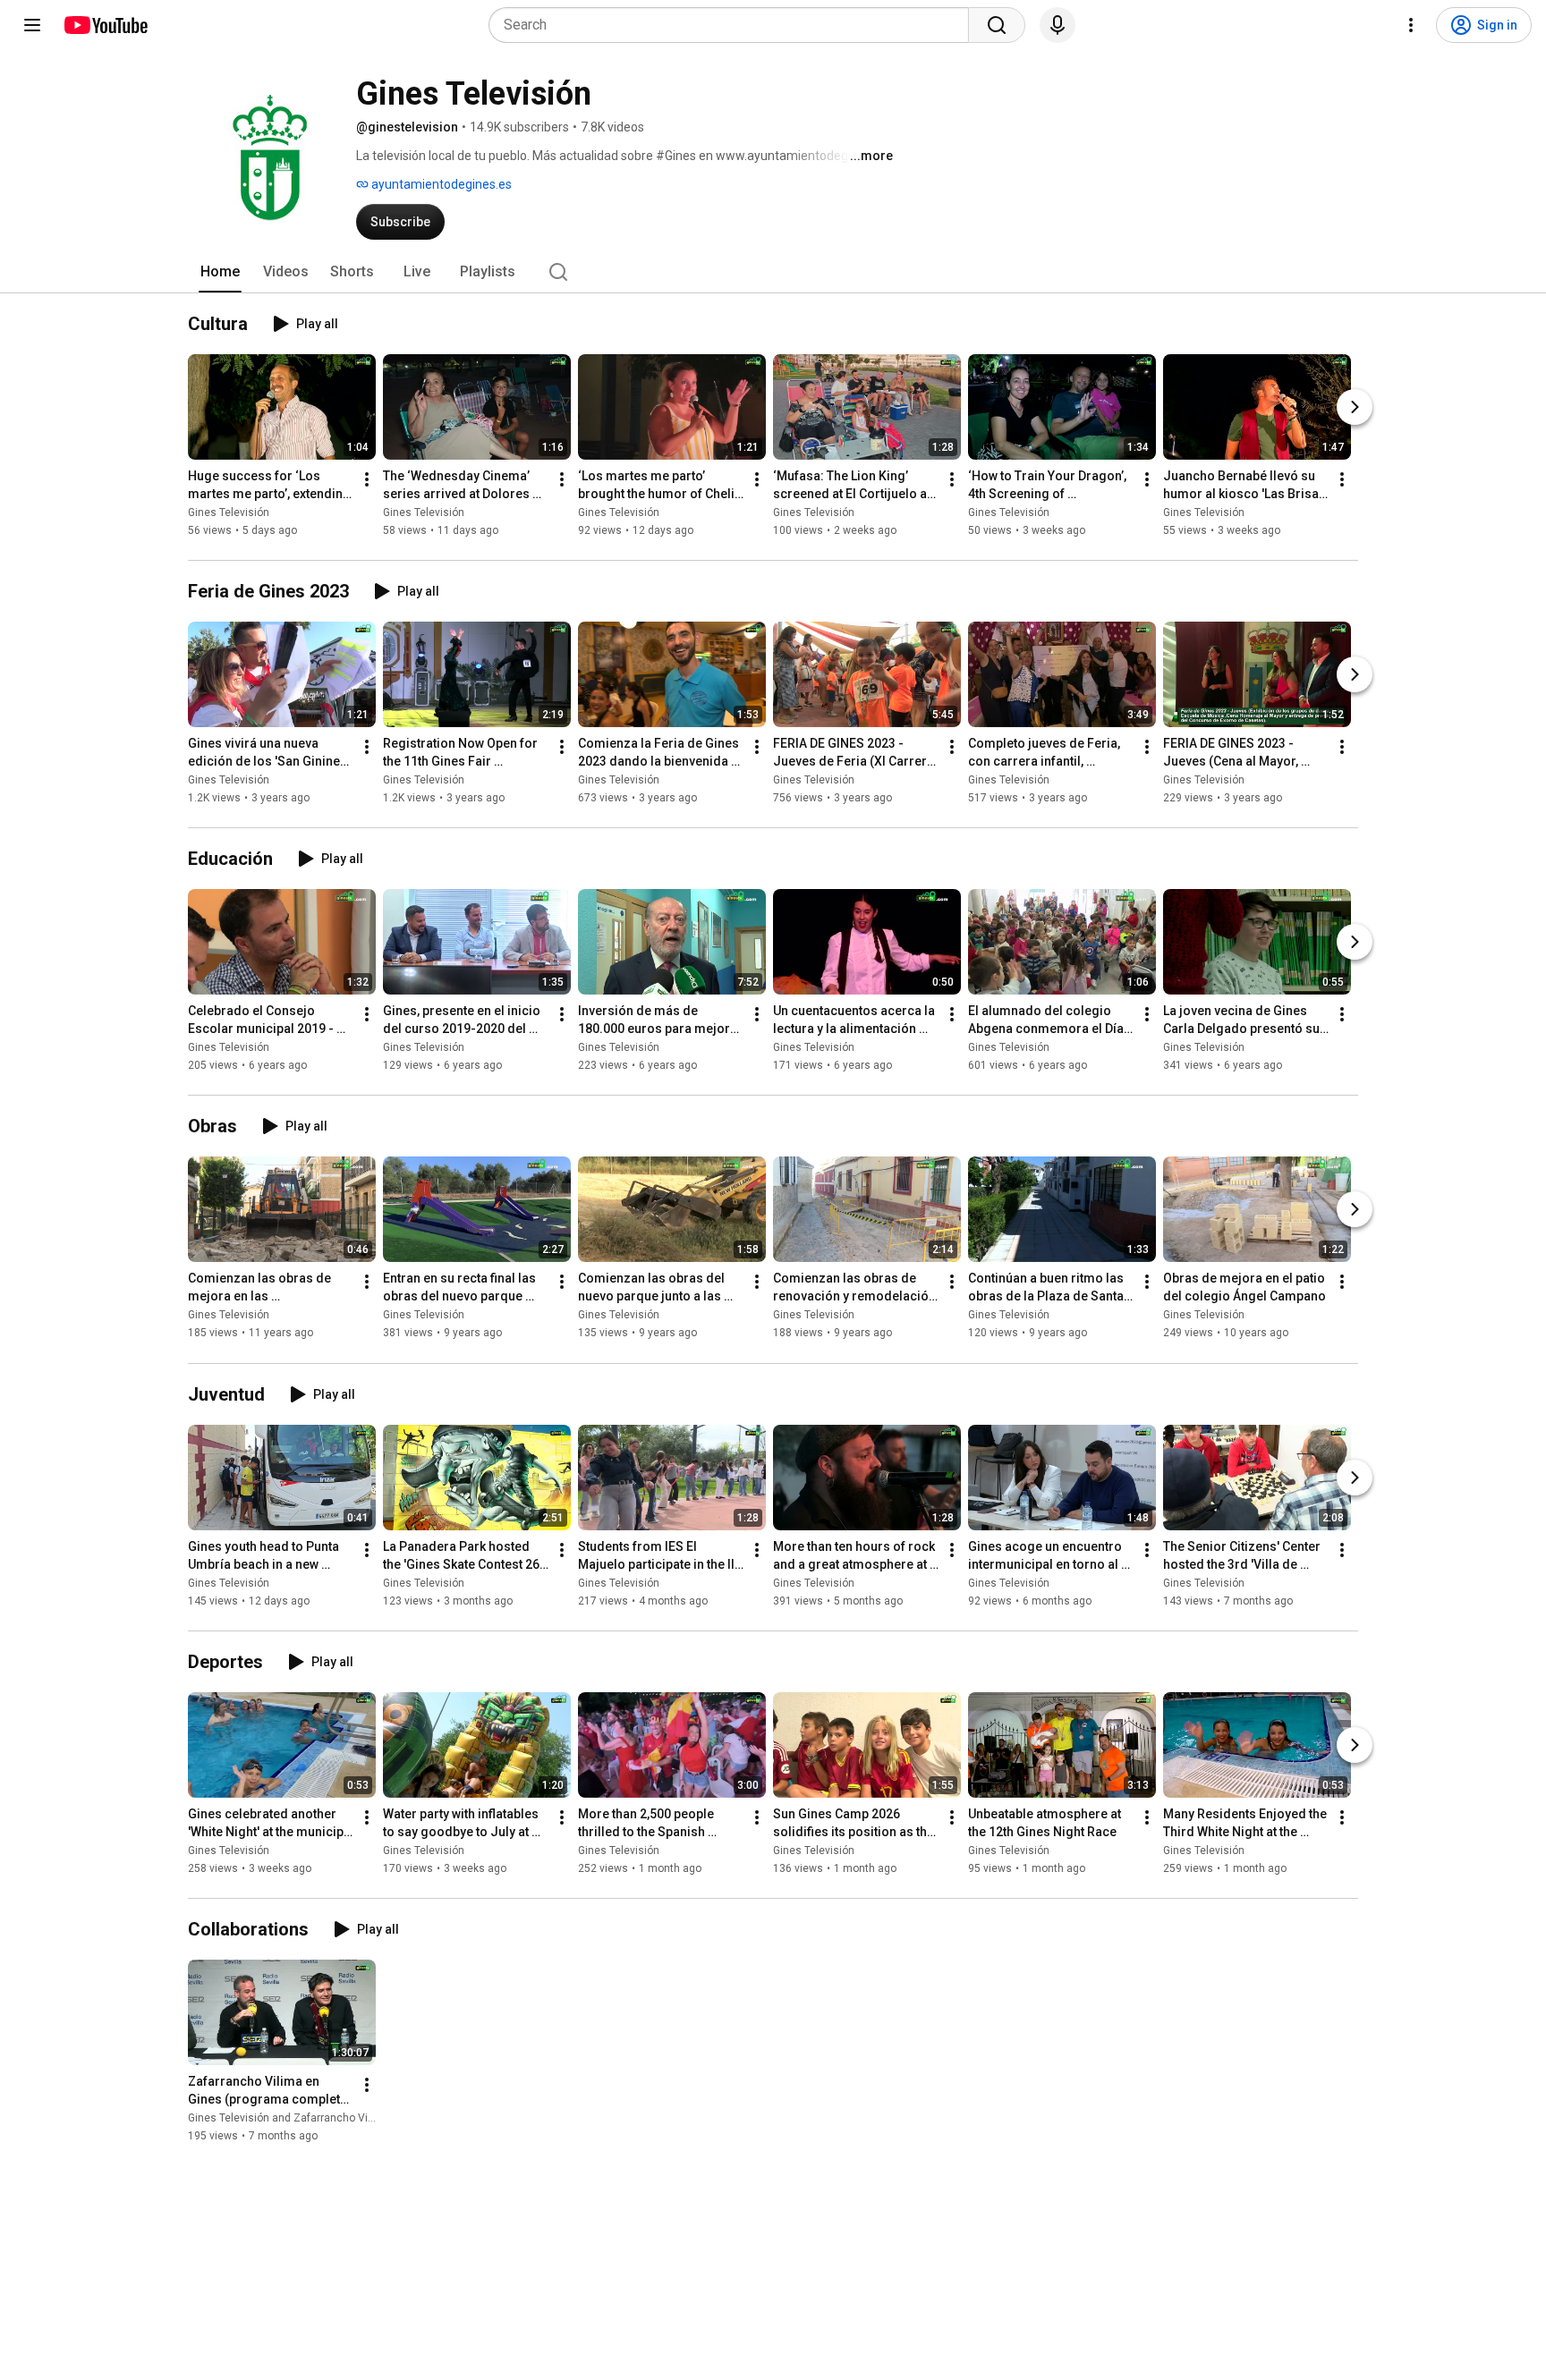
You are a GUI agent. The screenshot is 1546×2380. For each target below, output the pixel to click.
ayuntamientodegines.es (440, 184)
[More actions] (367, 479)
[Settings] (1411, 25)
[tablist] (773, 272)
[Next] (1355, 407)
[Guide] (32, 25)
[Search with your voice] (1058, 25)
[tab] (220, 272)
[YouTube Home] (105, 25)
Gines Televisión (229, 512)
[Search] (997, 25)
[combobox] (734, 25)
